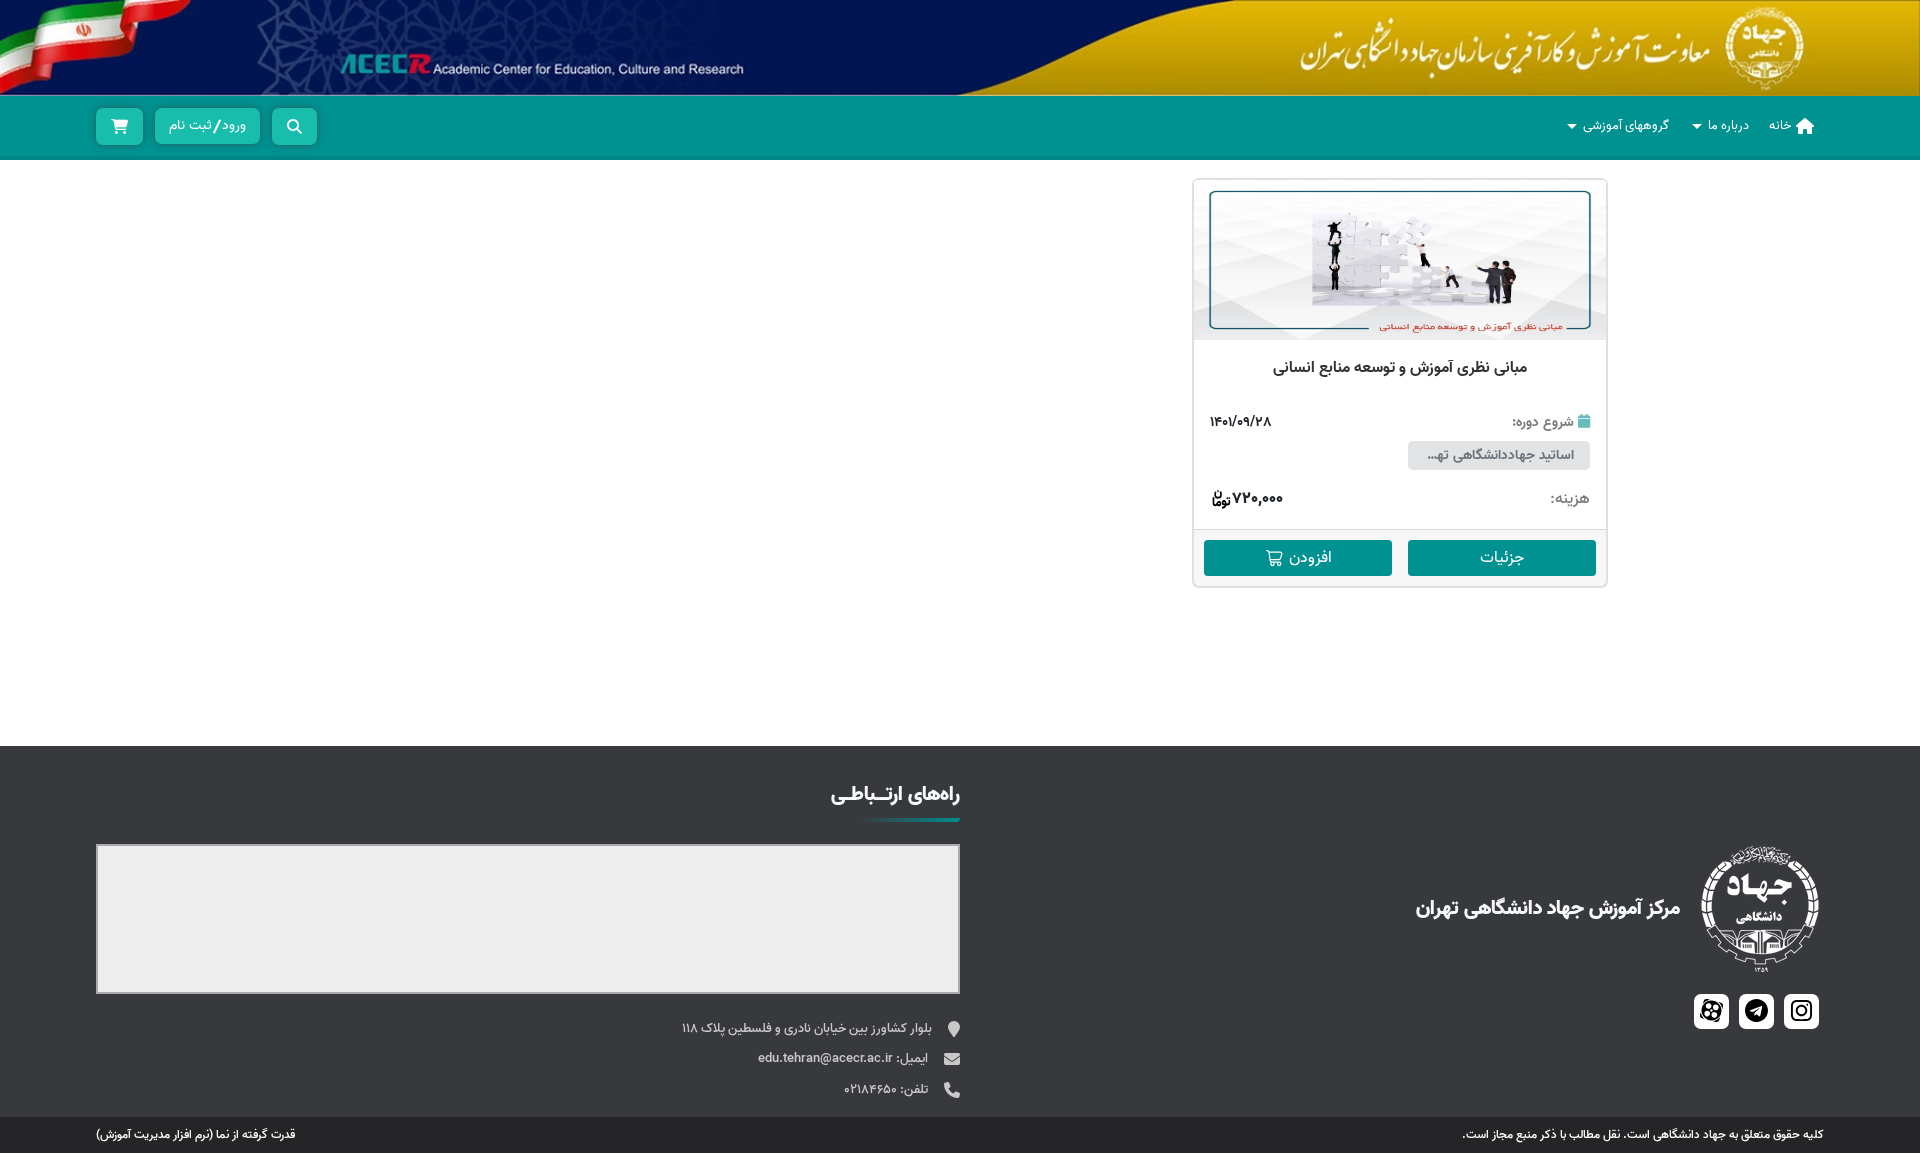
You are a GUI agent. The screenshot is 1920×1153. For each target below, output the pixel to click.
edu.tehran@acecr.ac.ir (827, 1058)
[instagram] (1801, 1011)
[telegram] (1756, 1011)
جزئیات (1502, 558)
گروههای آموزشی (1626, 125)
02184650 (872, 1089)
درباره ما (1728, 125)
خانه (1780, 125)
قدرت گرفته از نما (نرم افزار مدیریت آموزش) (195, 1134)
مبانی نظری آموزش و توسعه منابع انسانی (1400, 368)
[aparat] (1711, 1011)
